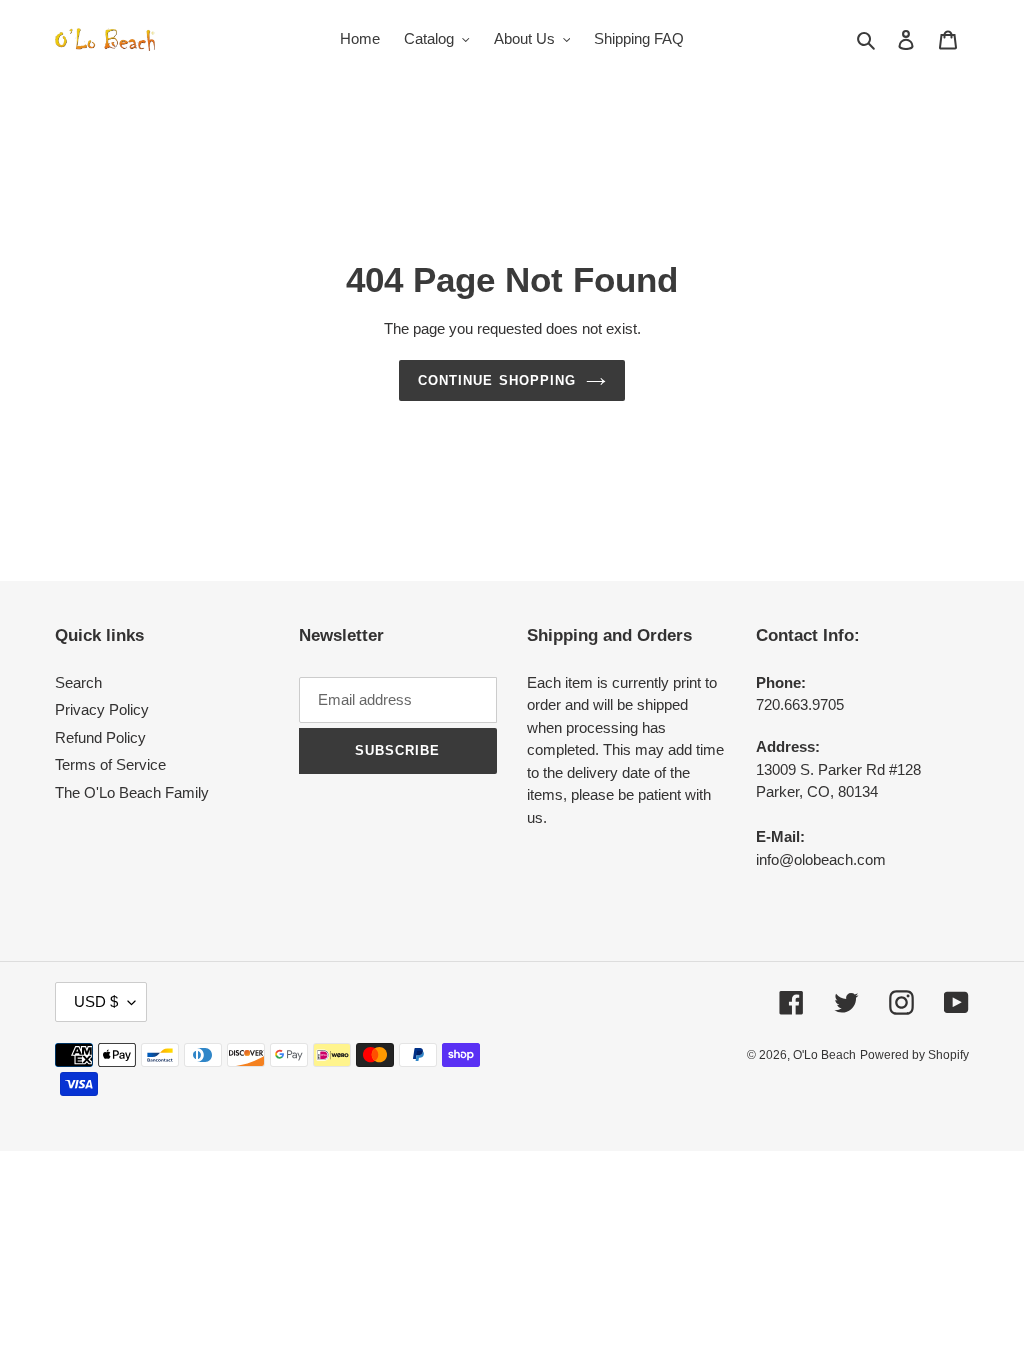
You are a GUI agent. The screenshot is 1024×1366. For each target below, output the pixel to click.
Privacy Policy (102, 709)
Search (78, 682)
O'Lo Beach (824, 1055)
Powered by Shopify (914, 1055)
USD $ (96, 1001)
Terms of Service (110, 764)
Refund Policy (100, 737)
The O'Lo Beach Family (132, 792)
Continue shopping (497, 380)
